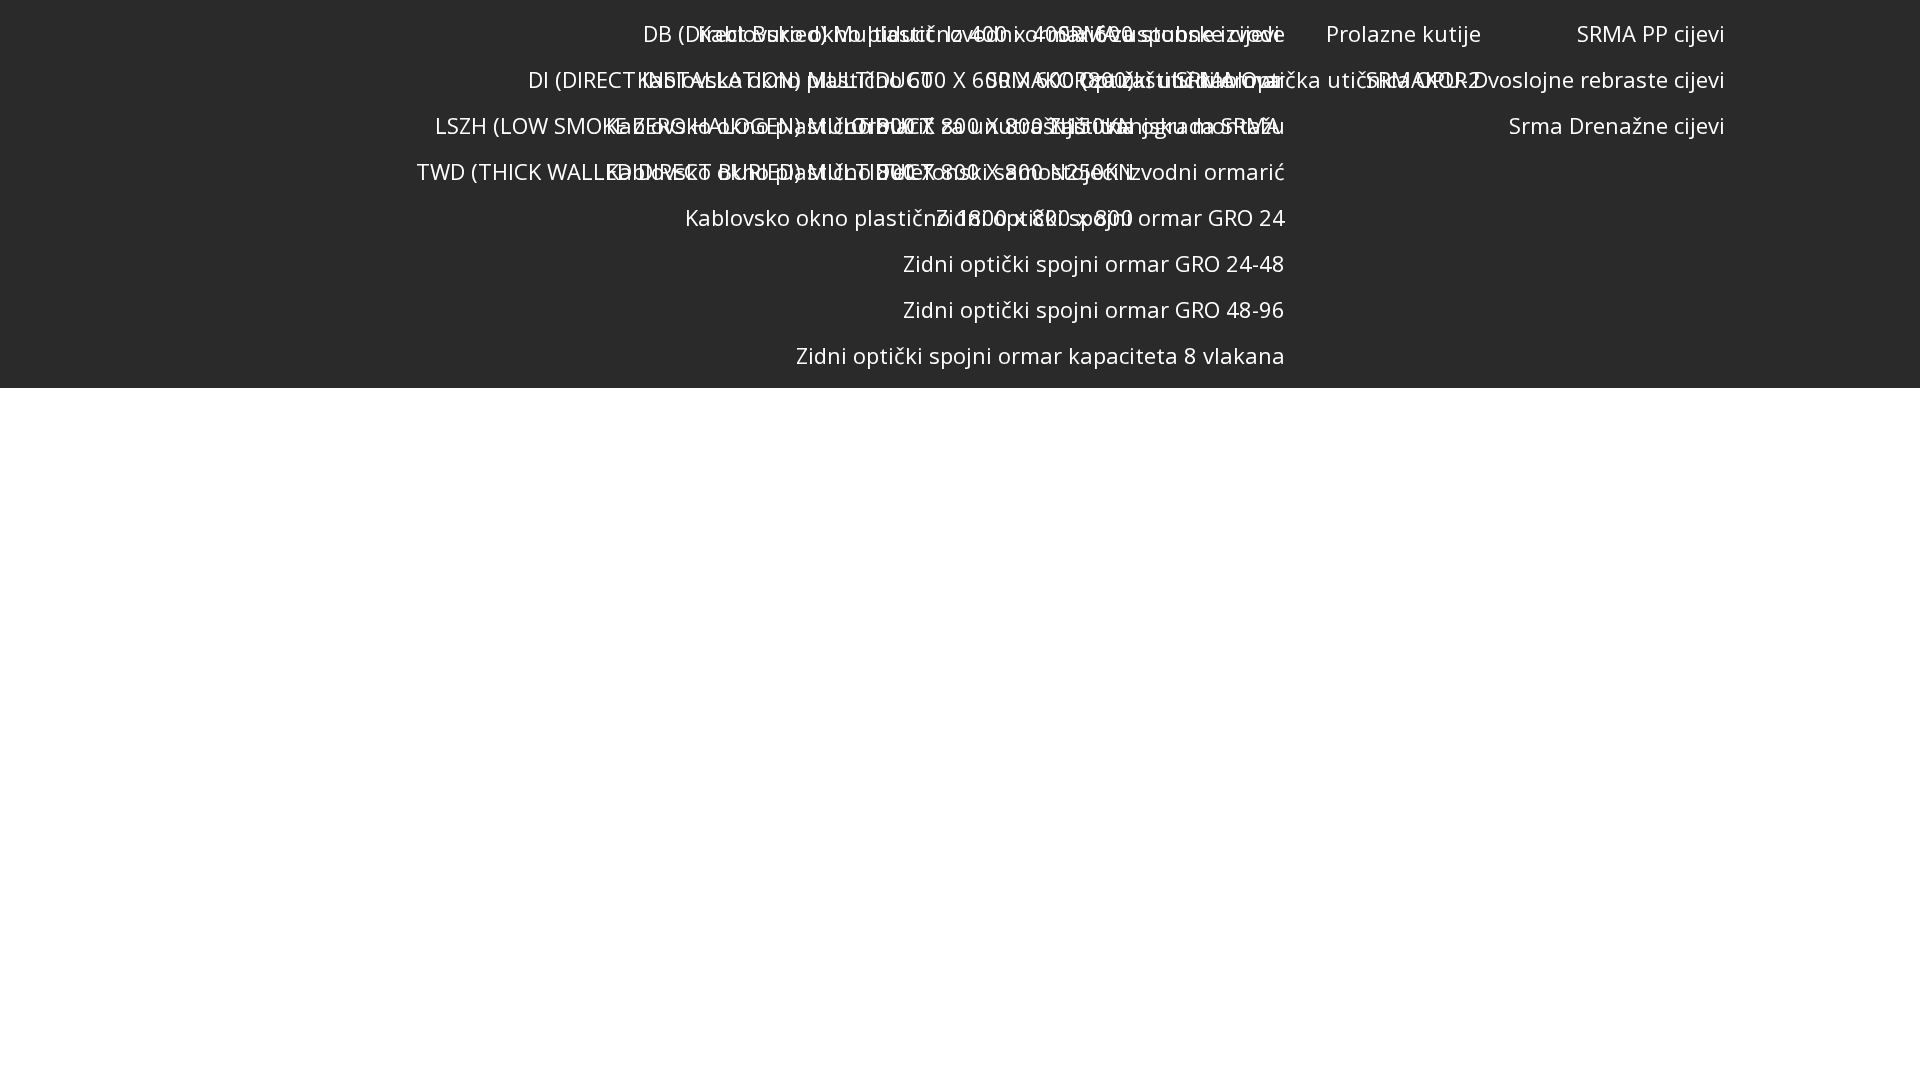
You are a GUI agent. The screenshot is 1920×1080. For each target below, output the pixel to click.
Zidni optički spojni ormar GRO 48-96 (1094, 309)
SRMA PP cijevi (1651, 33)
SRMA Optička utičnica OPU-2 (1328, 79)
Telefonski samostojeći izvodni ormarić (1082, 171)
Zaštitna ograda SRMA (1164, 125)
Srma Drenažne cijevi (1617, 125)
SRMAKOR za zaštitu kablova (1133, 79)
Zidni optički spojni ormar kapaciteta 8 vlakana (1040, 355)
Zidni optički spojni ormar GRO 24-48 (1094, 263)
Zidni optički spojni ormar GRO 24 (1110, 217)
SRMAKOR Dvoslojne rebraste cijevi (1545, 79)
